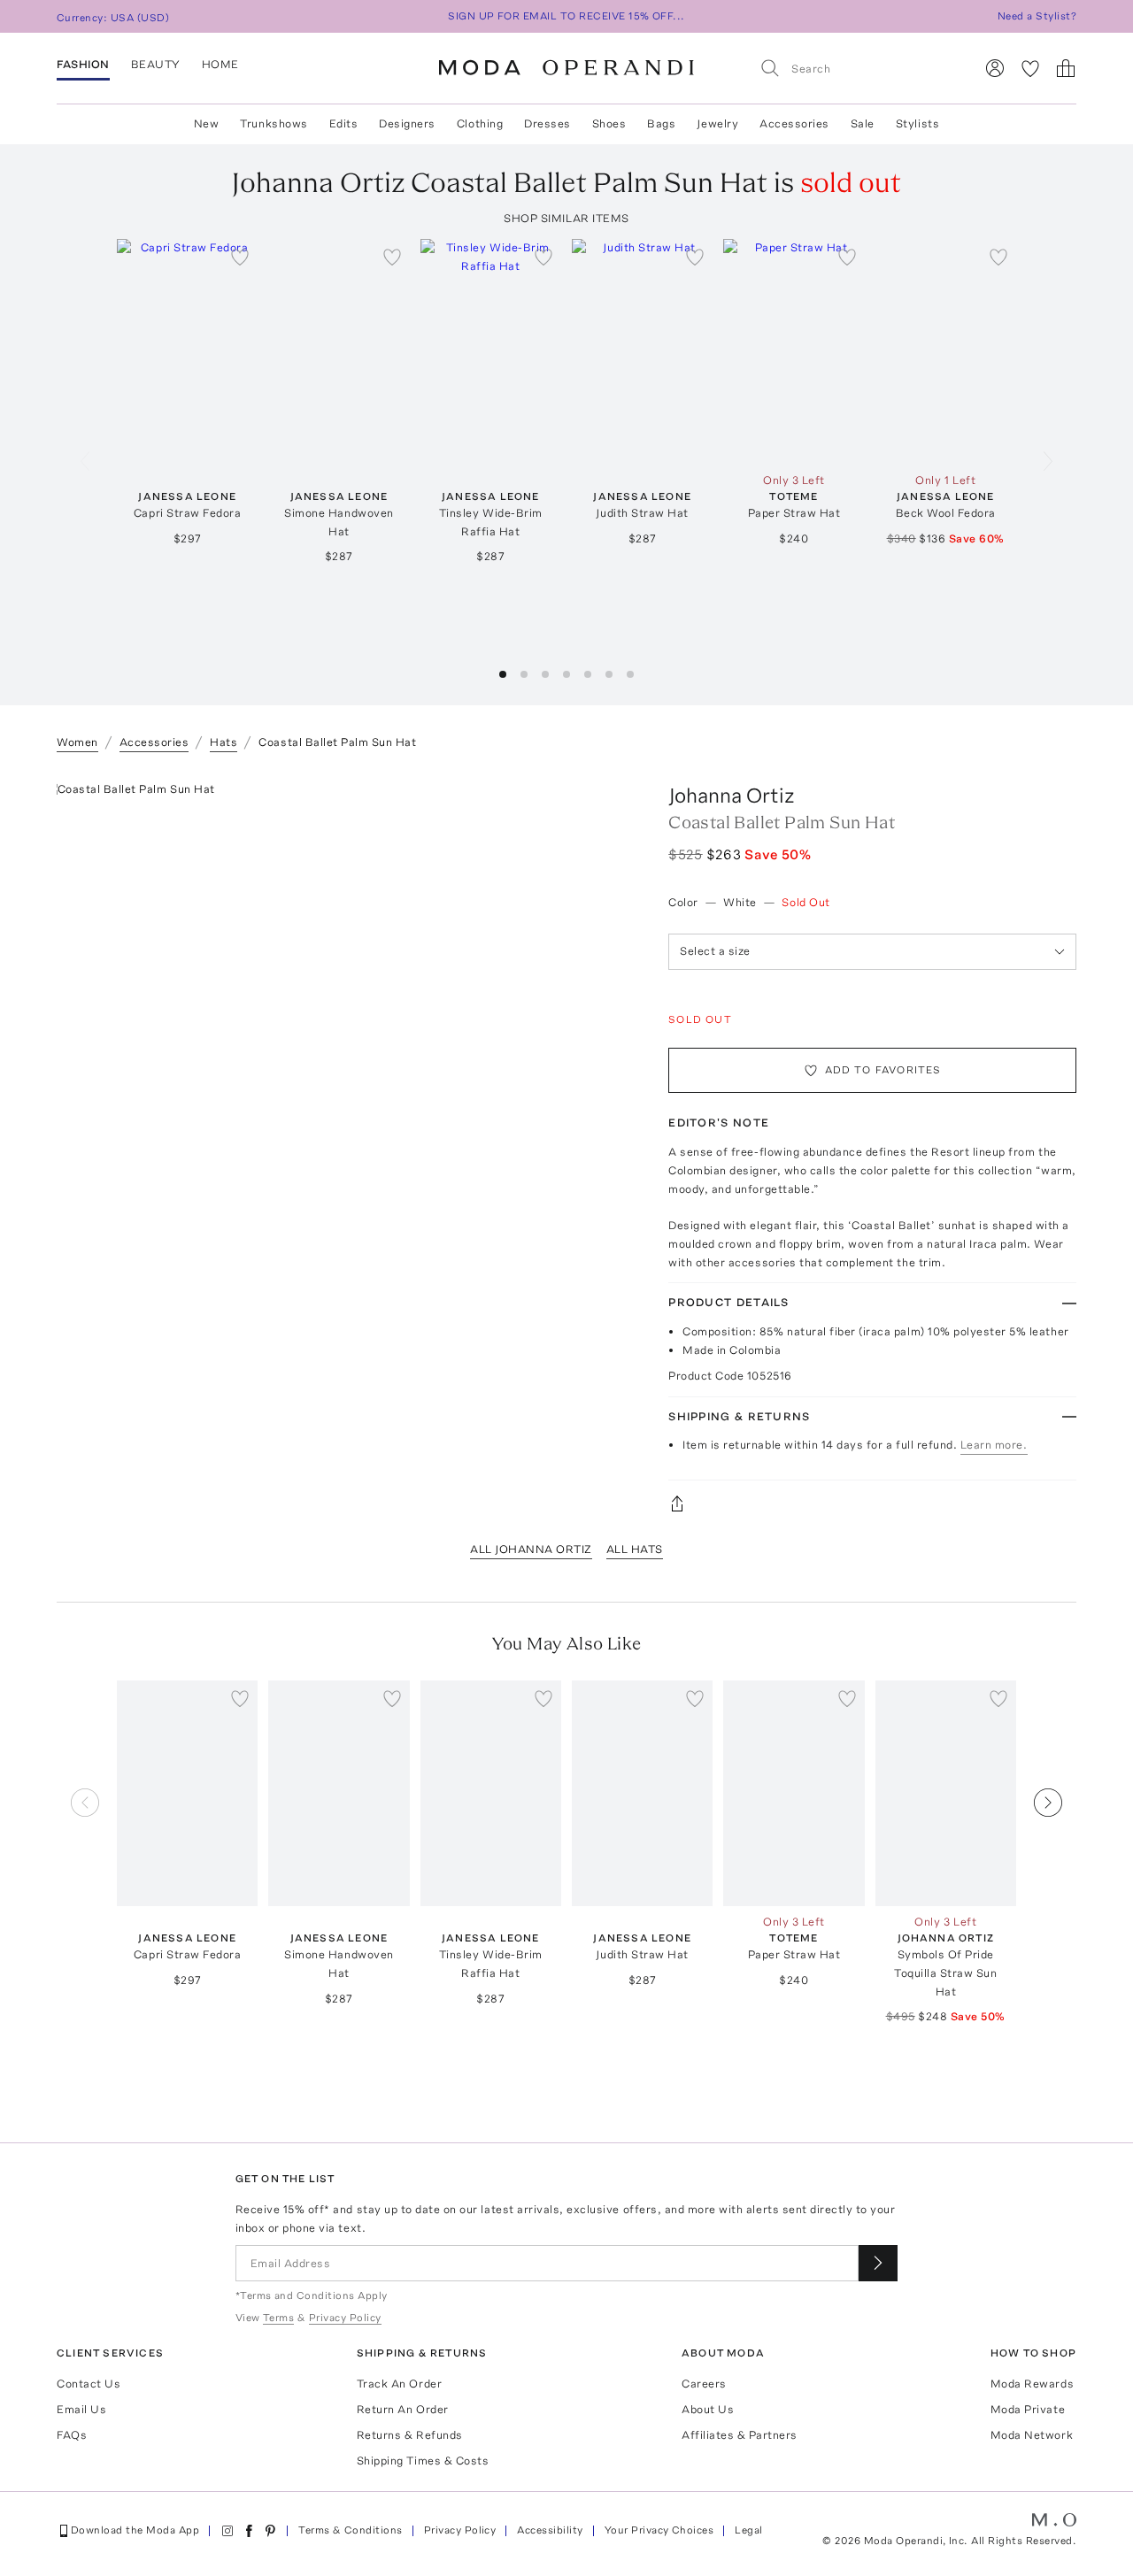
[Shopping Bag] (1066, 68)
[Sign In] (995, 68)
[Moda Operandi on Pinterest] (270, 2531)
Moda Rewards (1032, 2384)
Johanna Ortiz (732, 795)
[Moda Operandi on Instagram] (227, 2531)
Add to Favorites (883, 1070)
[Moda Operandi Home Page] (566, 68)
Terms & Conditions (351, 2530)
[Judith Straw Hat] (642, 352)
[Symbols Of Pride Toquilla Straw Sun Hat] (946, 1793)
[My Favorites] (1030, 68)
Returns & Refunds (410, 2435)
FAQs (72, 2435)
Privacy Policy (460, 2530)
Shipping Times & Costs (423, 2461)
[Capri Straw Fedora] (187, 352)
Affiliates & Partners (740, 2435)
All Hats (635, 1549)
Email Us (81, 2409)
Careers (704, 2384)
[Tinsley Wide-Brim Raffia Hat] (491, 352)
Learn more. (994, 1445)
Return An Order (403, 2409)
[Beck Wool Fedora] (946, 352)
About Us (708, 2409)
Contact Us (89, 2384)
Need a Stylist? (1037, 16)
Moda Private (1028, 2409)
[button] (503, 674)
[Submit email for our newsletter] (878, 2263)
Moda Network (1032, 2435)
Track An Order (399, 2384)
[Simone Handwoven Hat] (339, 352)
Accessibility (550, 2530)
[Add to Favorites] (240, 257)
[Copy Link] (872, 1503)
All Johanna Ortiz (531, 1549)
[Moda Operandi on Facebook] (249, 2531)
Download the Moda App (135, 2530)
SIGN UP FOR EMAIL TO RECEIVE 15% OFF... (566, 16)
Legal (748, 2530)
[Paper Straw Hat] (794, 352)
